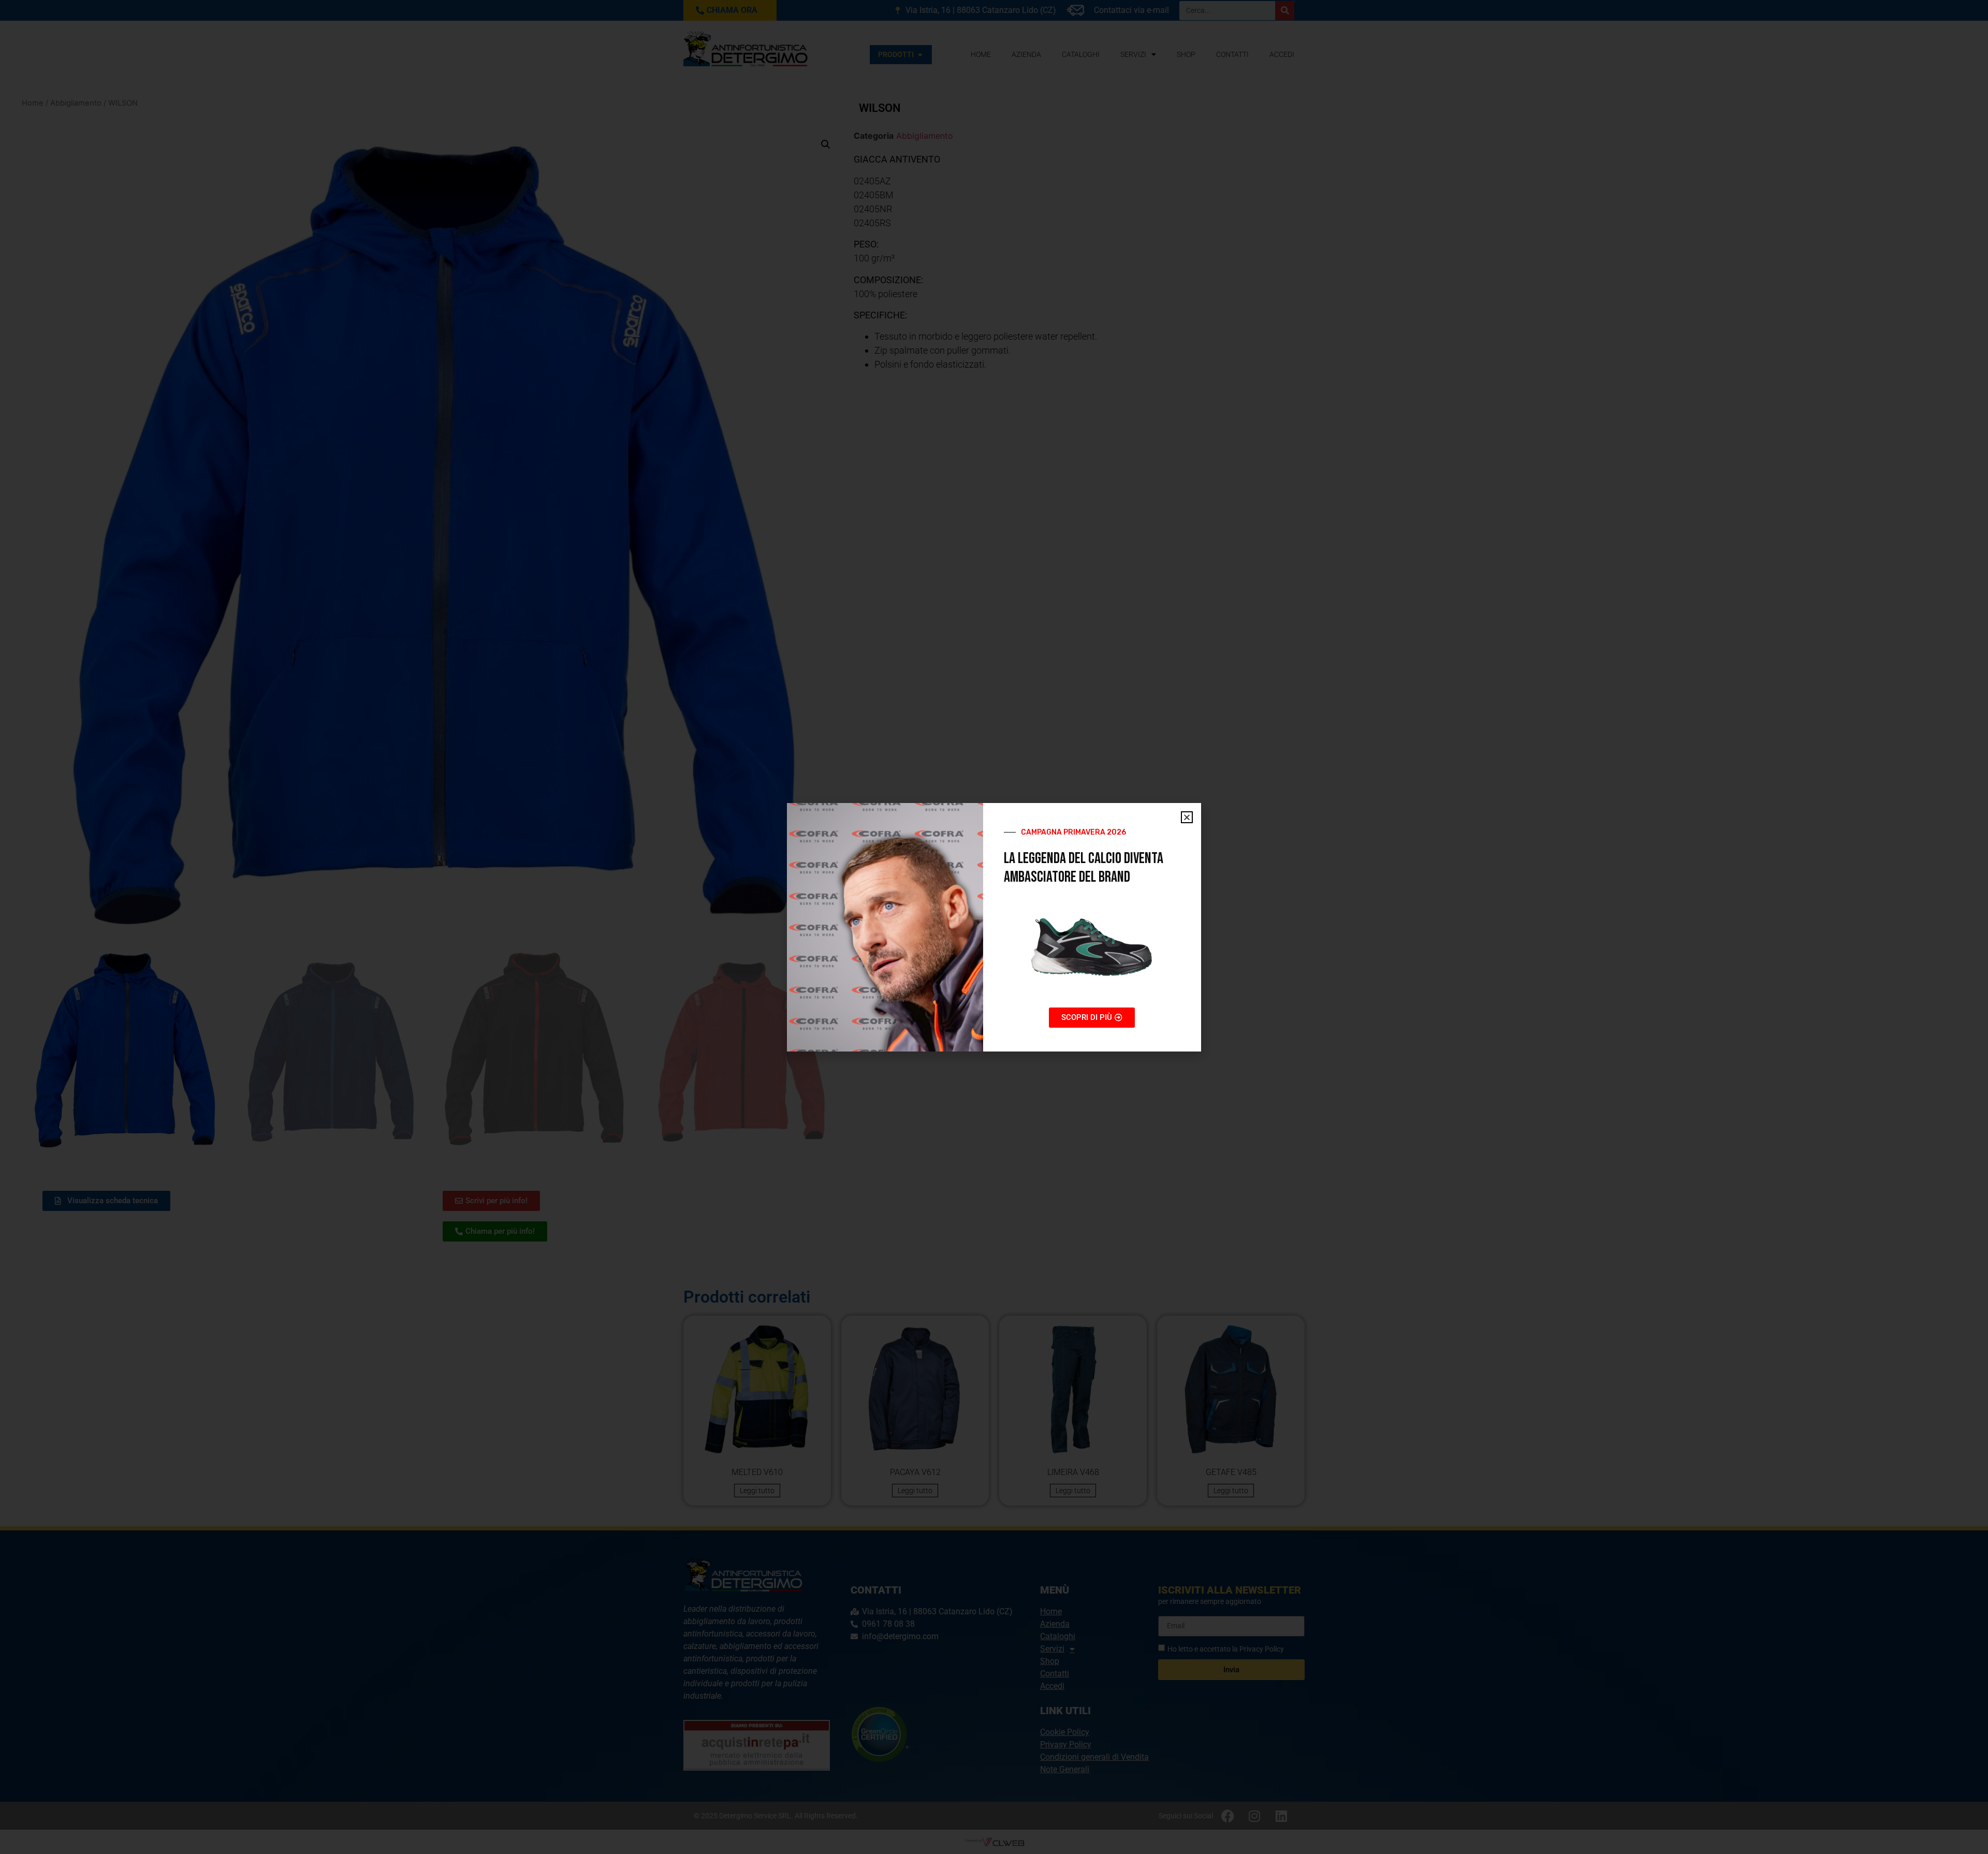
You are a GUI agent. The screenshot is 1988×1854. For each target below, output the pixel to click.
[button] (1187, 817)
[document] (994, 927)
